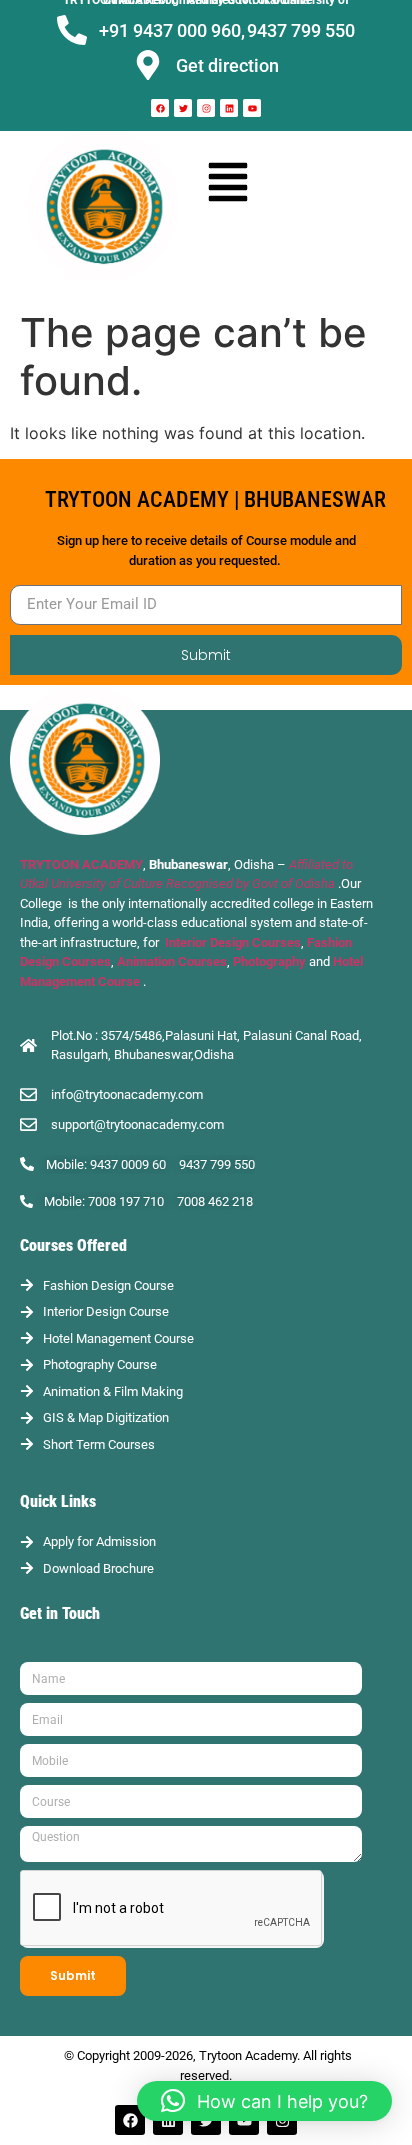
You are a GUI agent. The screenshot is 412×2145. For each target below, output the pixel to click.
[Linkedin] (229, 108)
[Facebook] (160, 108)
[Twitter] (183, 108)
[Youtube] (252, 108)
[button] (228, 180)
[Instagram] (206, 108)
